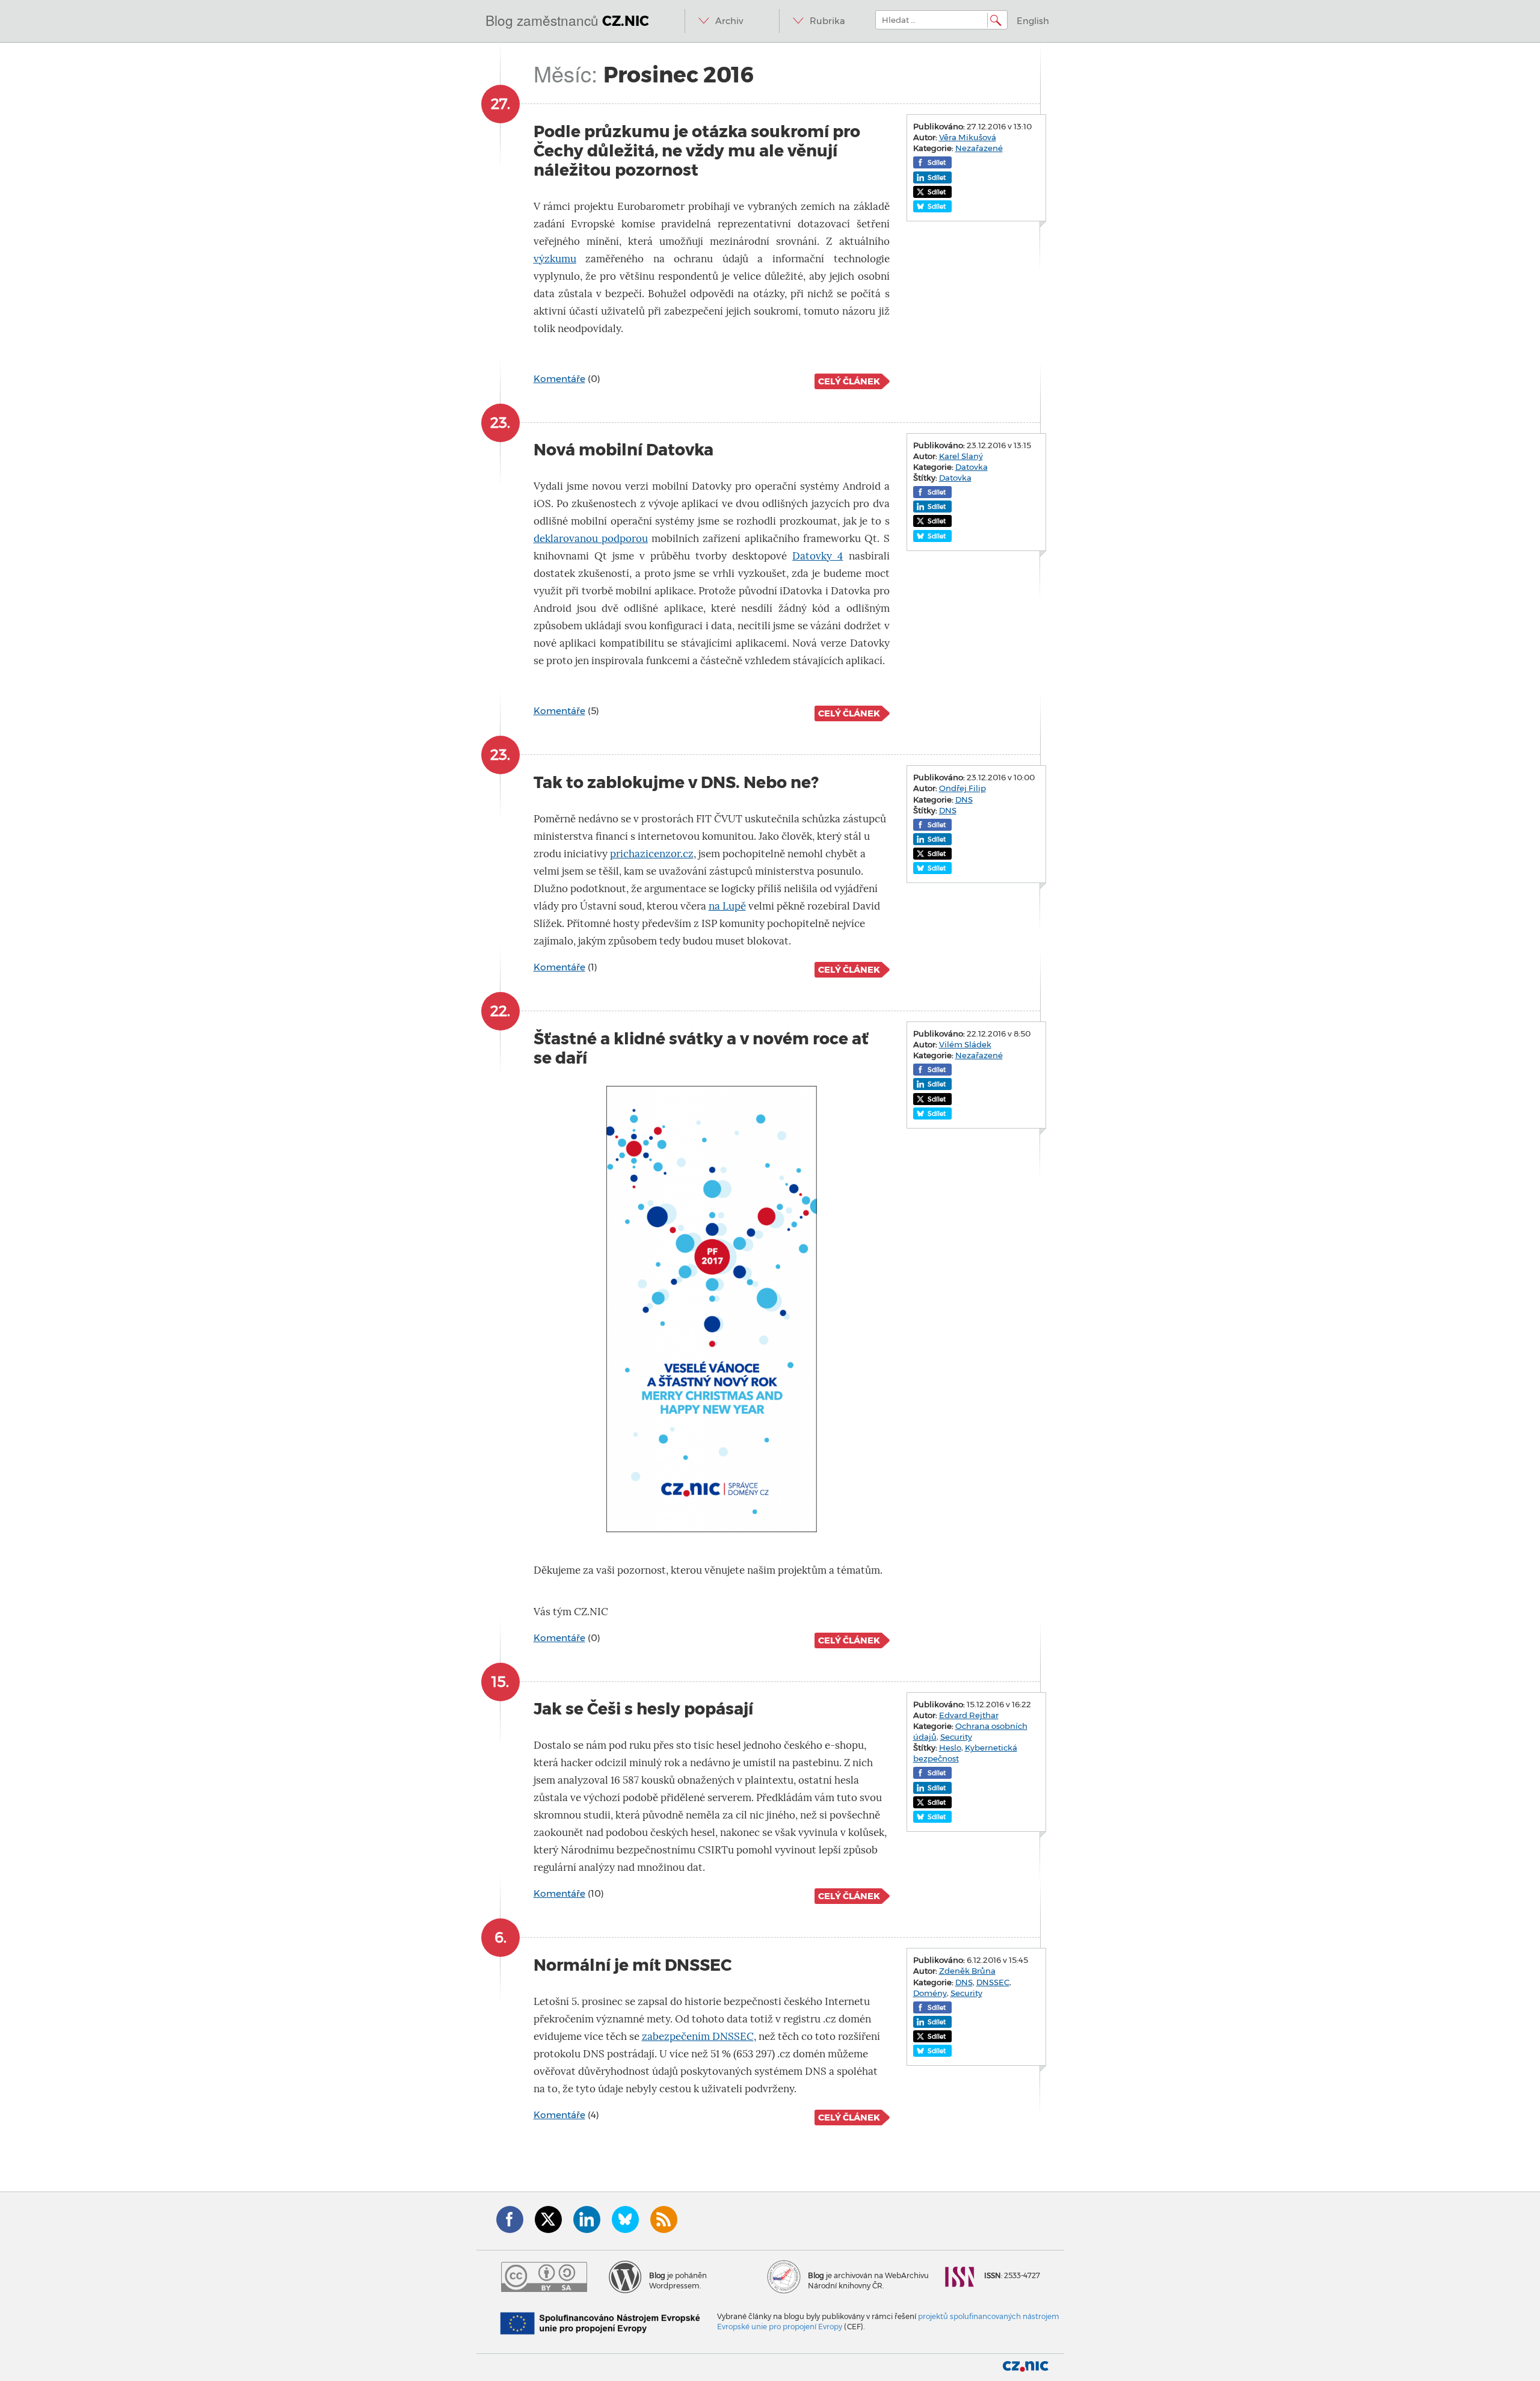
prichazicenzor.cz (652, 854)
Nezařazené (979, 148)
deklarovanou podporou (591, 539)
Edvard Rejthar (969, 1715)
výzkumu (555, 259)
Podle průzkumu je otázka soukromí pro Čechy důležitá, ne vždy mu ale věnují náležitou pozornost (697, 151)
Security (956, 1737)
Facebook (510, 2219)
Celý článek (849, 381)
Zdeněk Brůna (967, 1971)
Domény (930, 1993)
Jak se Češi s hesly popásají (643, 1709)
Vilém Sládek (965, 1044)
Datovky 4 (818, 556)
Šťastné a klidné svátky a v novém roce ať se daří (701, 1048)
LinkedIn (587, 2219)
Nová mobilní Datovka (624, 450)
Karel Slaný (961, 456)
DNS (964, 799)
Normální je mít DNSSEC (633, 1965)
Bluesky (625, 2219)
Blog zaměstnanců (567, 20)
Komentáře (559, 379)
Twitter (548, 2219)
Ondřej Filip (962, 788)
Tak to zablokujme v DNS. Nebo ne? (676, 782)
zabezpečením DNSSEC (698, 2037)
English (1033, 21)
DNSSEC (993, 1982)
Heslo (950, 1748)
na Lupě (727, 906)
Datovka (972, 467)
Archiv (729, 21)
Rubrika (827, 21)
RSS (664, 2219)
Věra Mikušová (968, 137)
